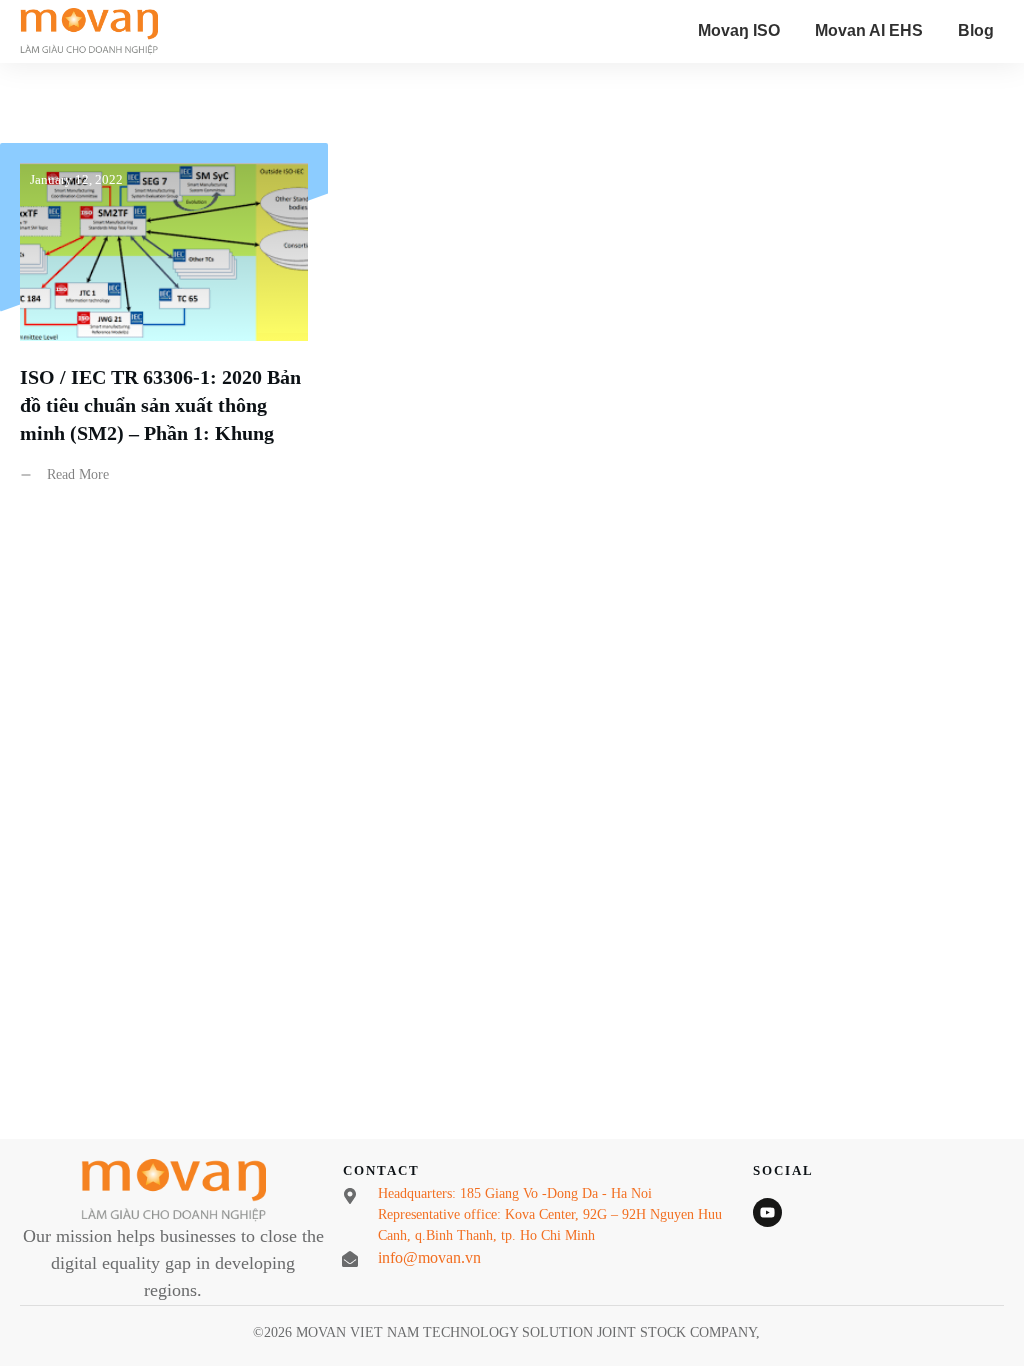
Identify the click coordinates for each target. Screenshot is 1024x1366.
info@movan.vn (429, 1257)
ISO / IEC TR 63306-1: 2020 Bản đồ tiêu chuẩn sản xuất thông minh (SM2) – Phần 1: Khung (164, 328)
